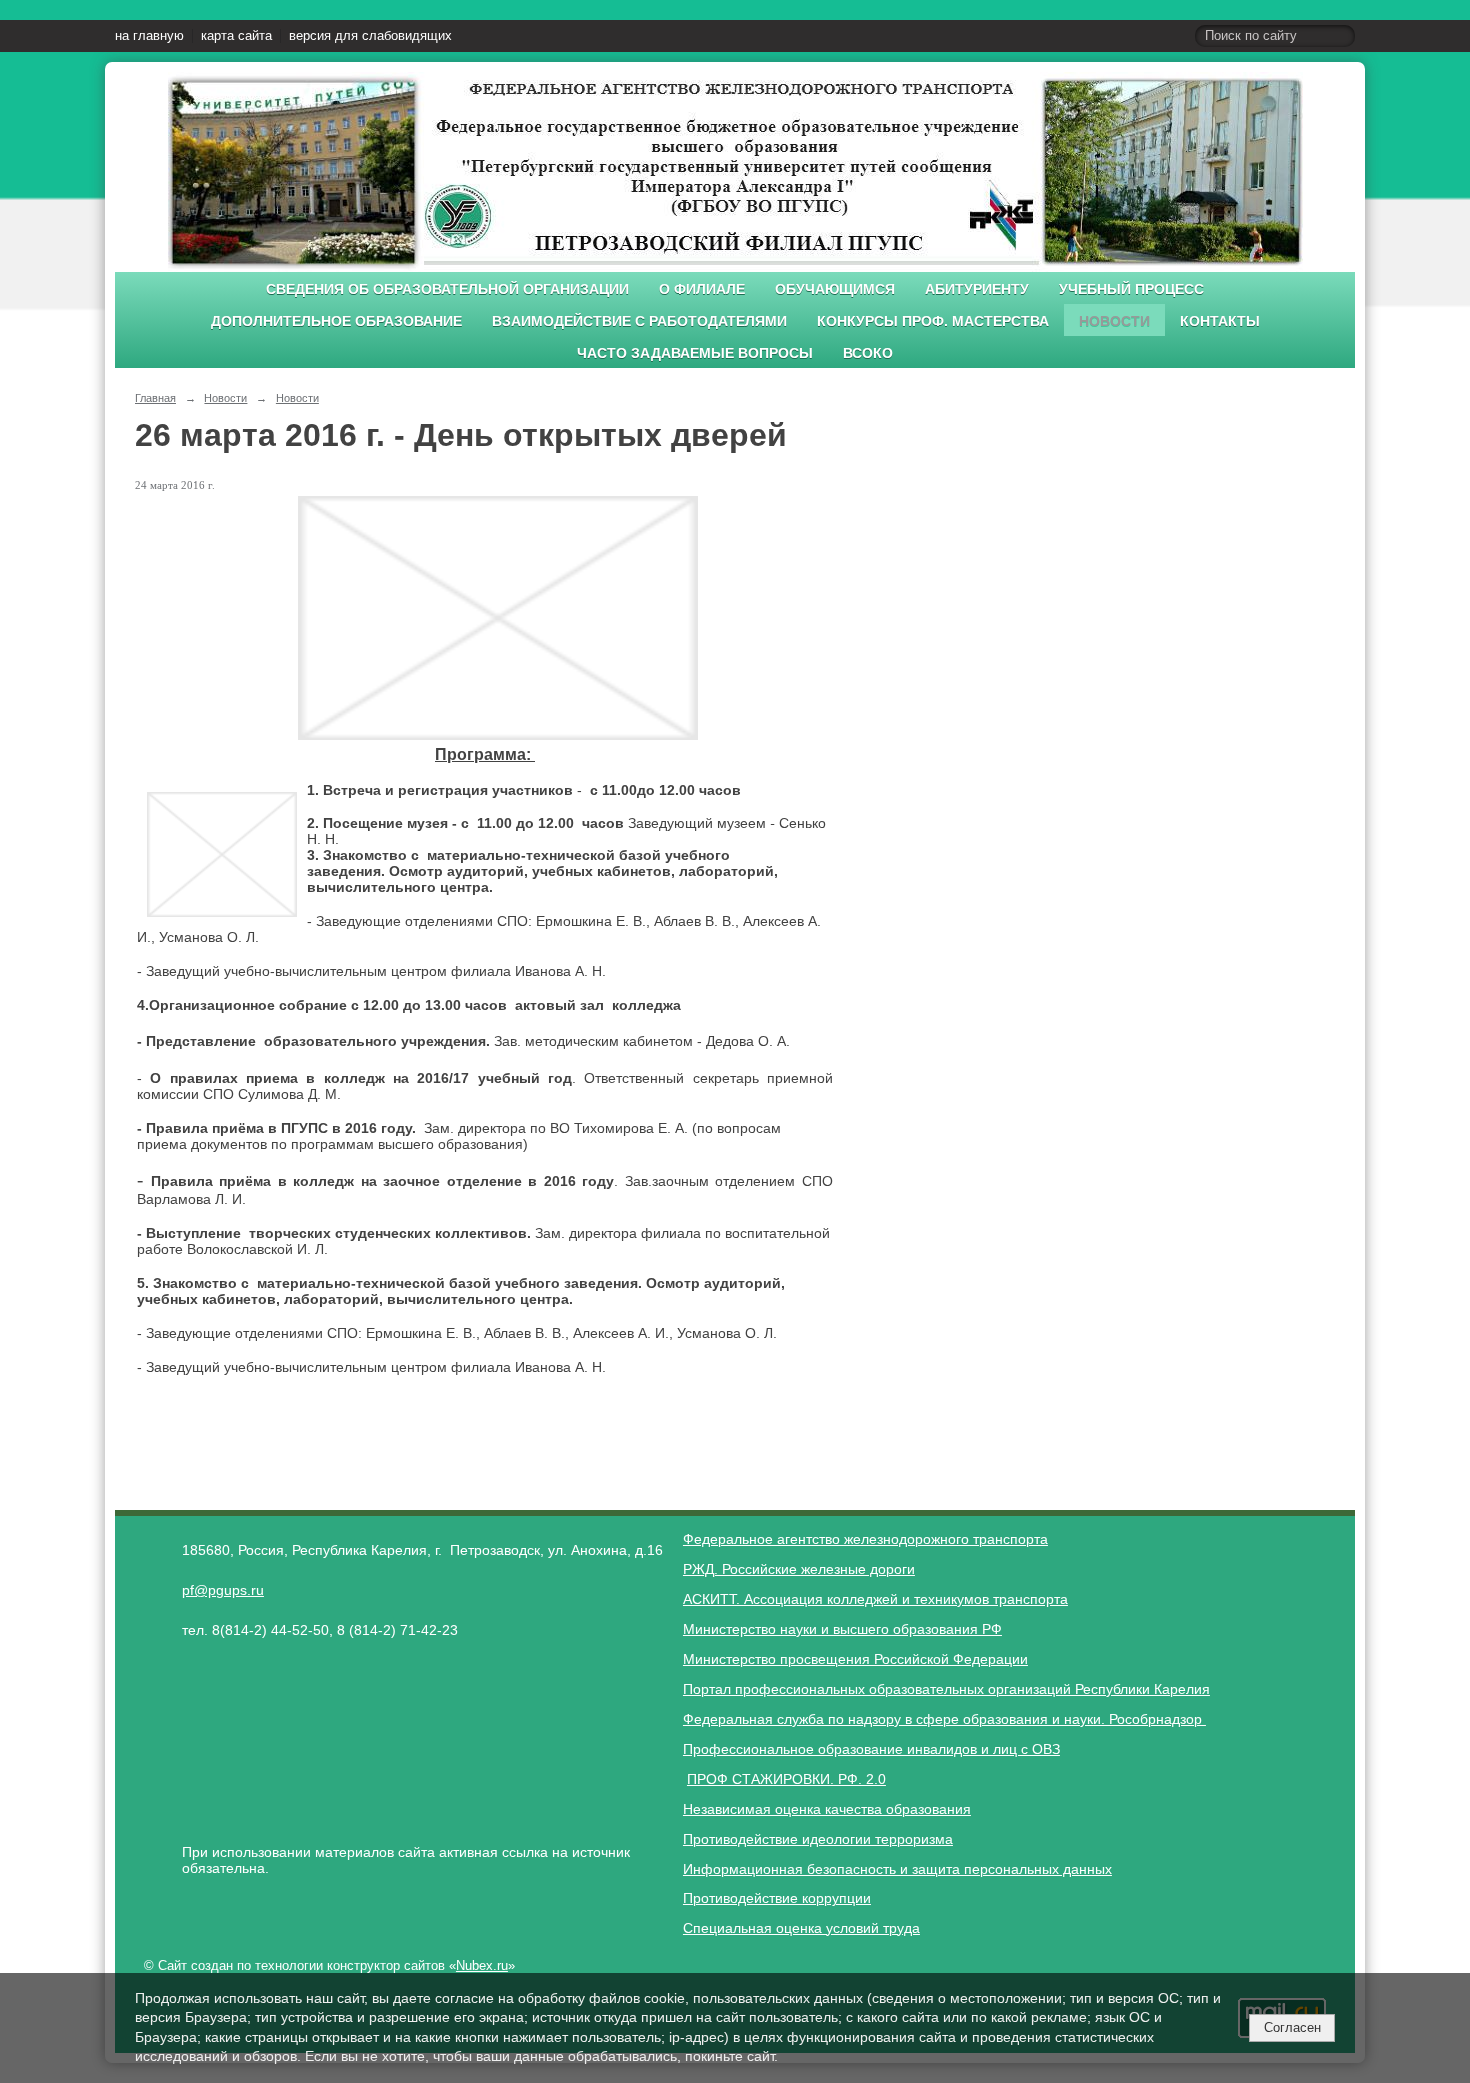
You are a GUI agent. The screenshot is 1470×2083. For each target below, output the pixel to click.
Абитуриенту (977, 289)
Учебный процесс (1131, 289)
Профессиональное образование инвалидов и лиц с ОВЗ (871, 1749)
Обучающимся (835, 289)
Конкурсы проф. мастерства (933, 321)
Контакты (1220, 321)
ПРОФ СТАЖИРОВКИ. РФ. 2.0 (786, 1779)
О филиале (702, 289)
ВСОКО (868, 353)
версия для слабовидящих (370, 36)
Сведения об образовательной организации (447, 289)
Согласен (1292, 2027)
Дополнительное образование (336, 321)
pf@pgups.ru (223, 1590)
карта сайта (236, 36)
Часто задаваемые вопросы (695, 353)
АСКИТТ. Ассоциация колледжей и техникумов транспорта (875, 1599)
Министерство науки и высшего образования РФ (842, 1629)
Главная (155, 398)
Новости (1114, 321)
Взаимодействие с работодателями (639, 321)
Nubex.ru (482, 1966)
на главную (149, 36)
